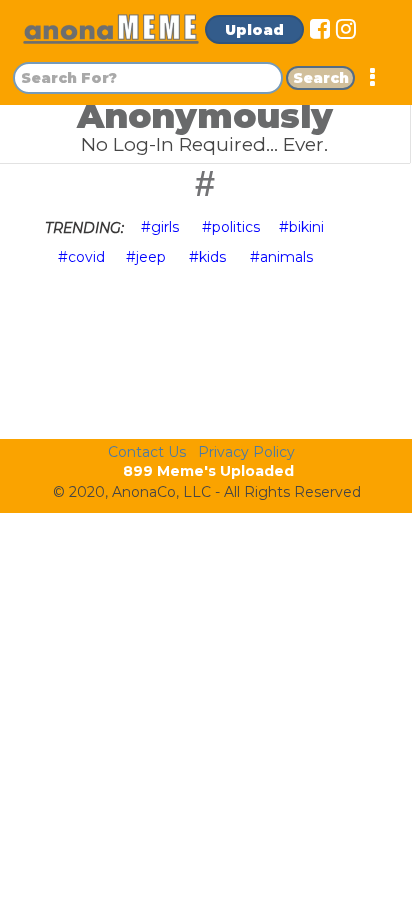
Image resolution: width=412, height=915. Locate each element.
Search (321, 78)
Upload (254, 30)
